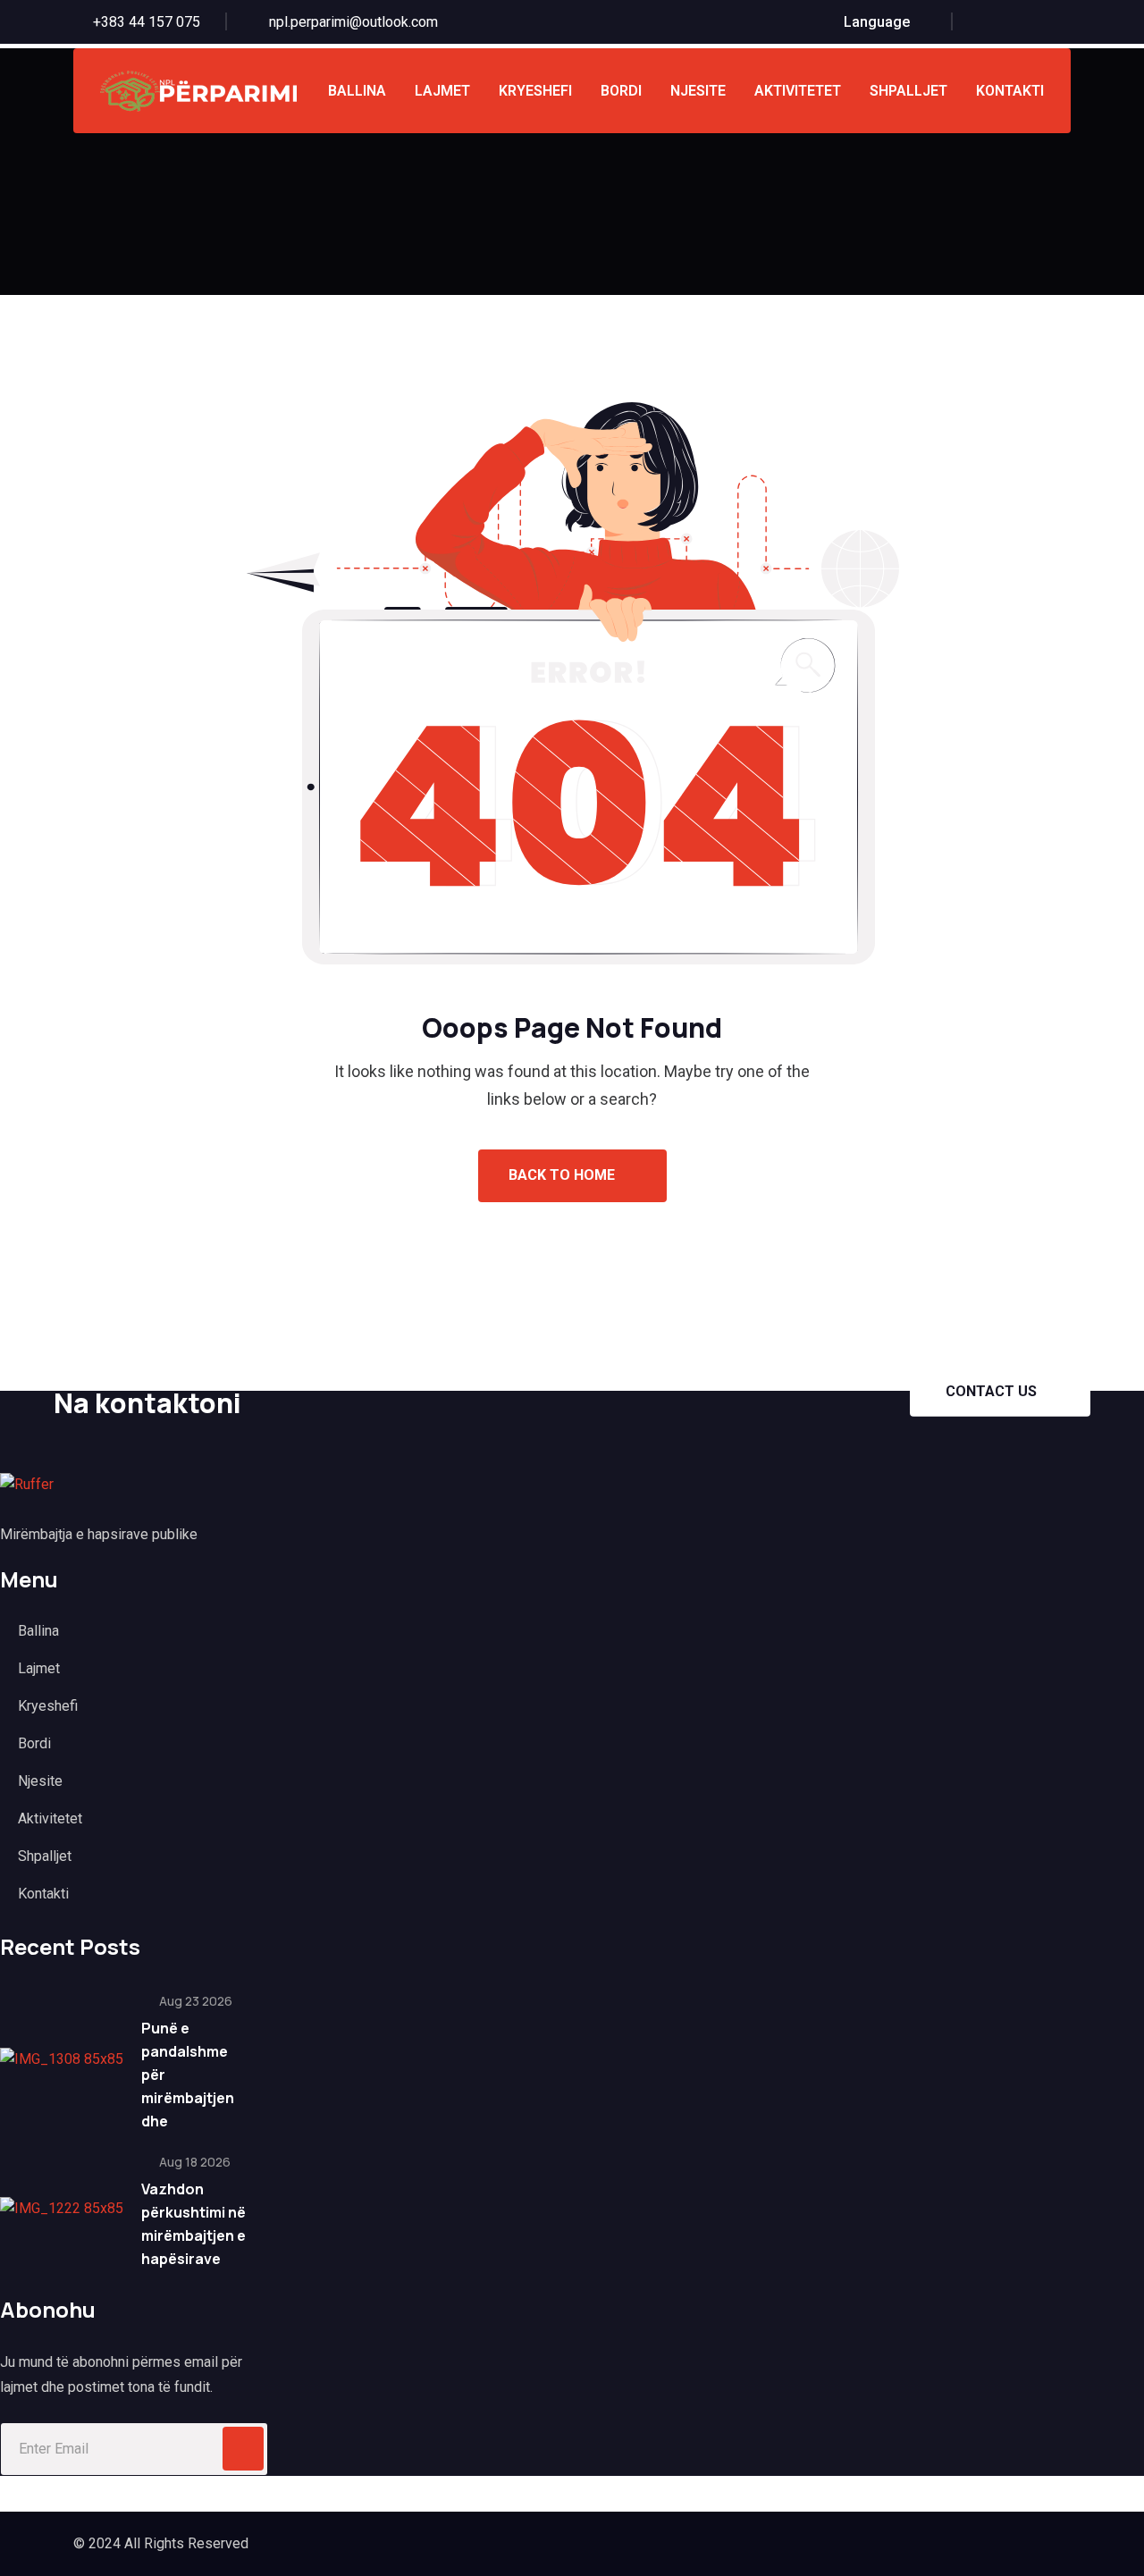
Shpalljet (908, 91)
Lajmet (442, 91)
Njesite (698, 91)
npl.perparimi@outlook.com (353, 22)
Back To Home (564, 1175)
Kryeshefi (535, 91)
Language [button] (877, 22)
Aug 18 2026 (193, 2162)
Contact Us (991, 1390)
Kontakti (1010, 91)
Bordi (621, 91)
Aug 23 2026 (194, 2001)
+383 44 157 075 (147, 22)
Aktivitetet (798, 91)
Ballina (357, 91)
